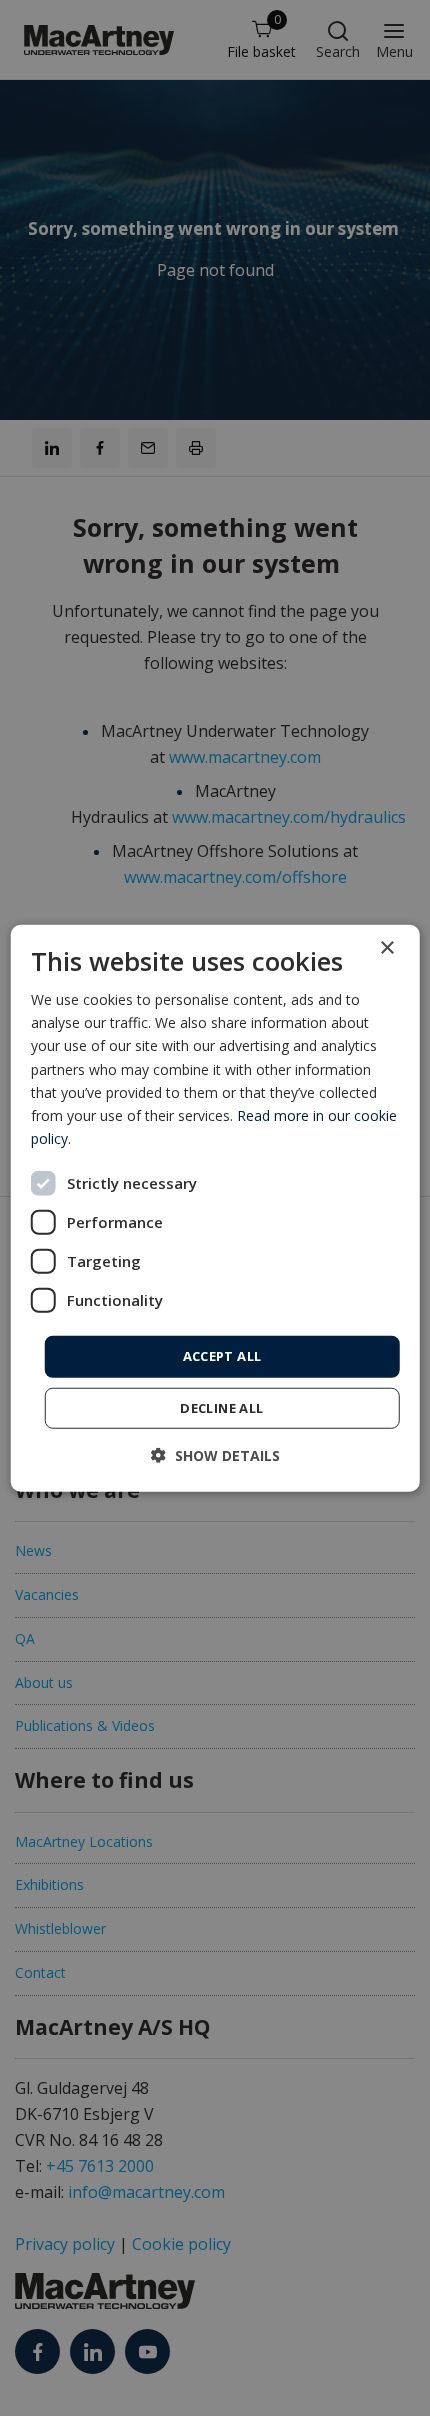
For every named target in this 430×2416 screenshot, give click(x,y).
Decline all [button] (221, 1407)
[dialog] (215, 1208)
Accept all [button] (222, 1356)
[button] (215, 1454)
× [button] (386, 948)
